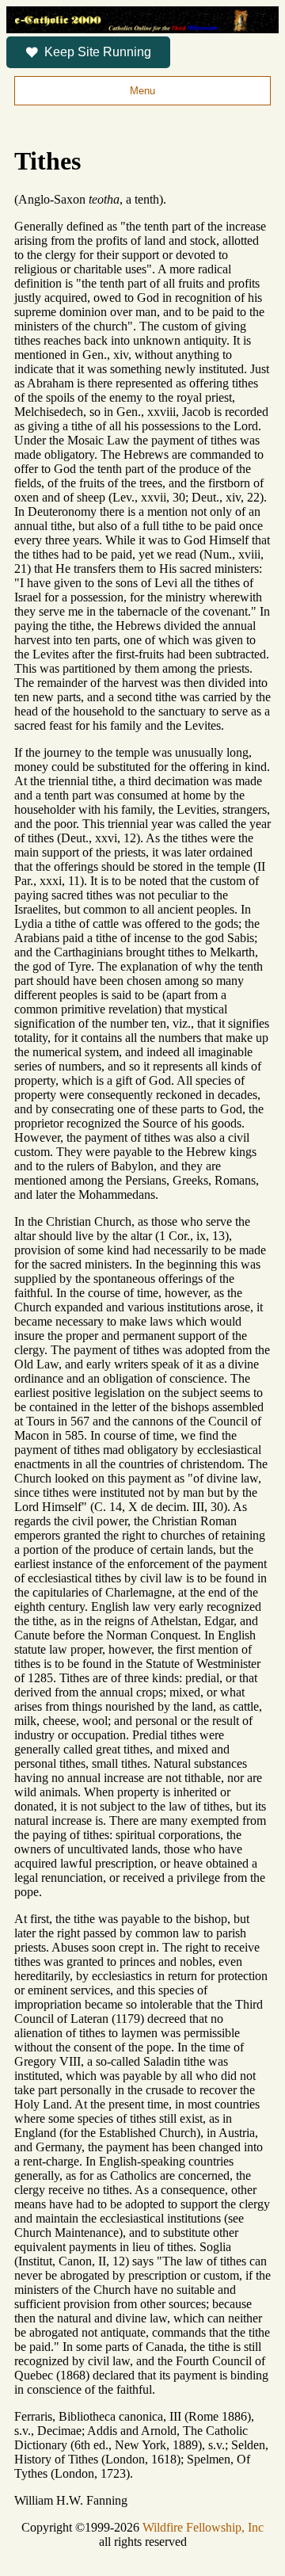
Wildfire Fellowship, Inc (203, 2527)
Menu (142, 91)
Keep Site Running (98, 52)
